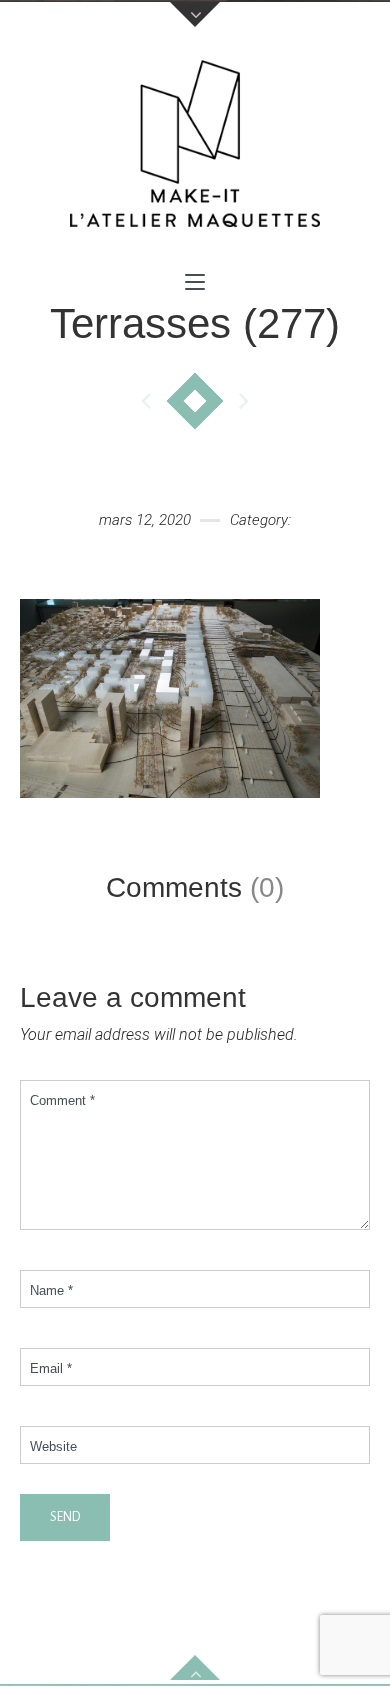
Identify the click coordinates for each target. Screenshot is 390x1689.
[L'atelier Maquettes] (195, 149)
